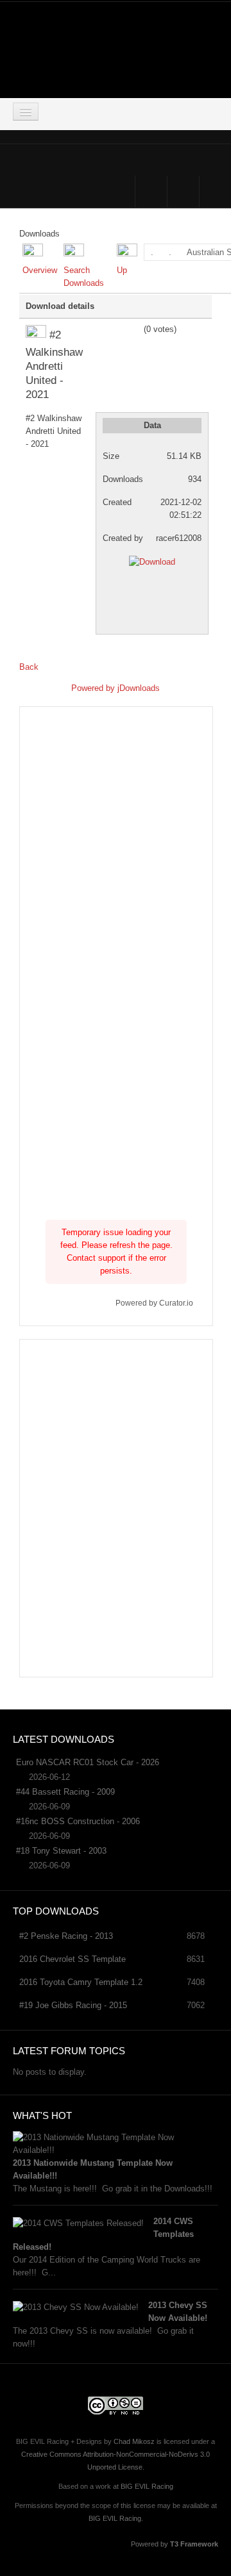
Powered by (94, 688)
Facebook (151, 191)
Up (122, 270)
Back (29, 667)
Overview (40, 270)
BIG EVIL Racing (147, 2486)
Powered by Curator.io (154, 1303)
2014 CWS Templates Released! (103, 2234)
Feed (215, 191)
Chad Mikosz (134, 2441)
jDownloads (139, 688)
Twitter (183, 191)
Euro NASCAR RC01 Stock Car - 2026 (88, 1762)
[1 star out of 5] (100, 329)
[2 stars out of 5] (105, 329)
